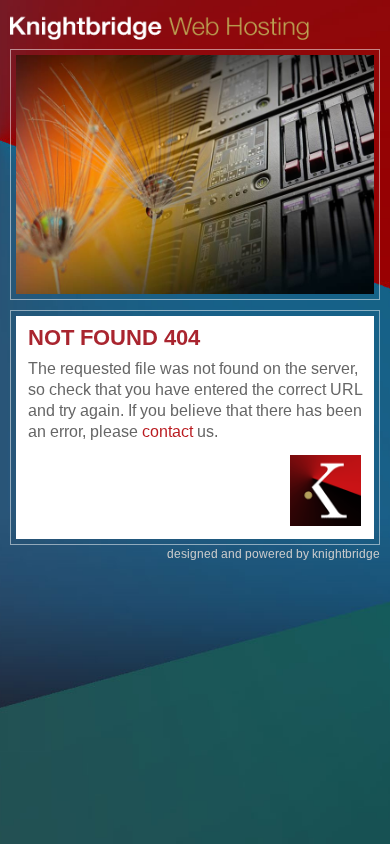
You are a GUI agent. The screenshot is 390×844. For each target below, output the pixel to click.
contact (167, 431)
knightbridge (346, 554)
